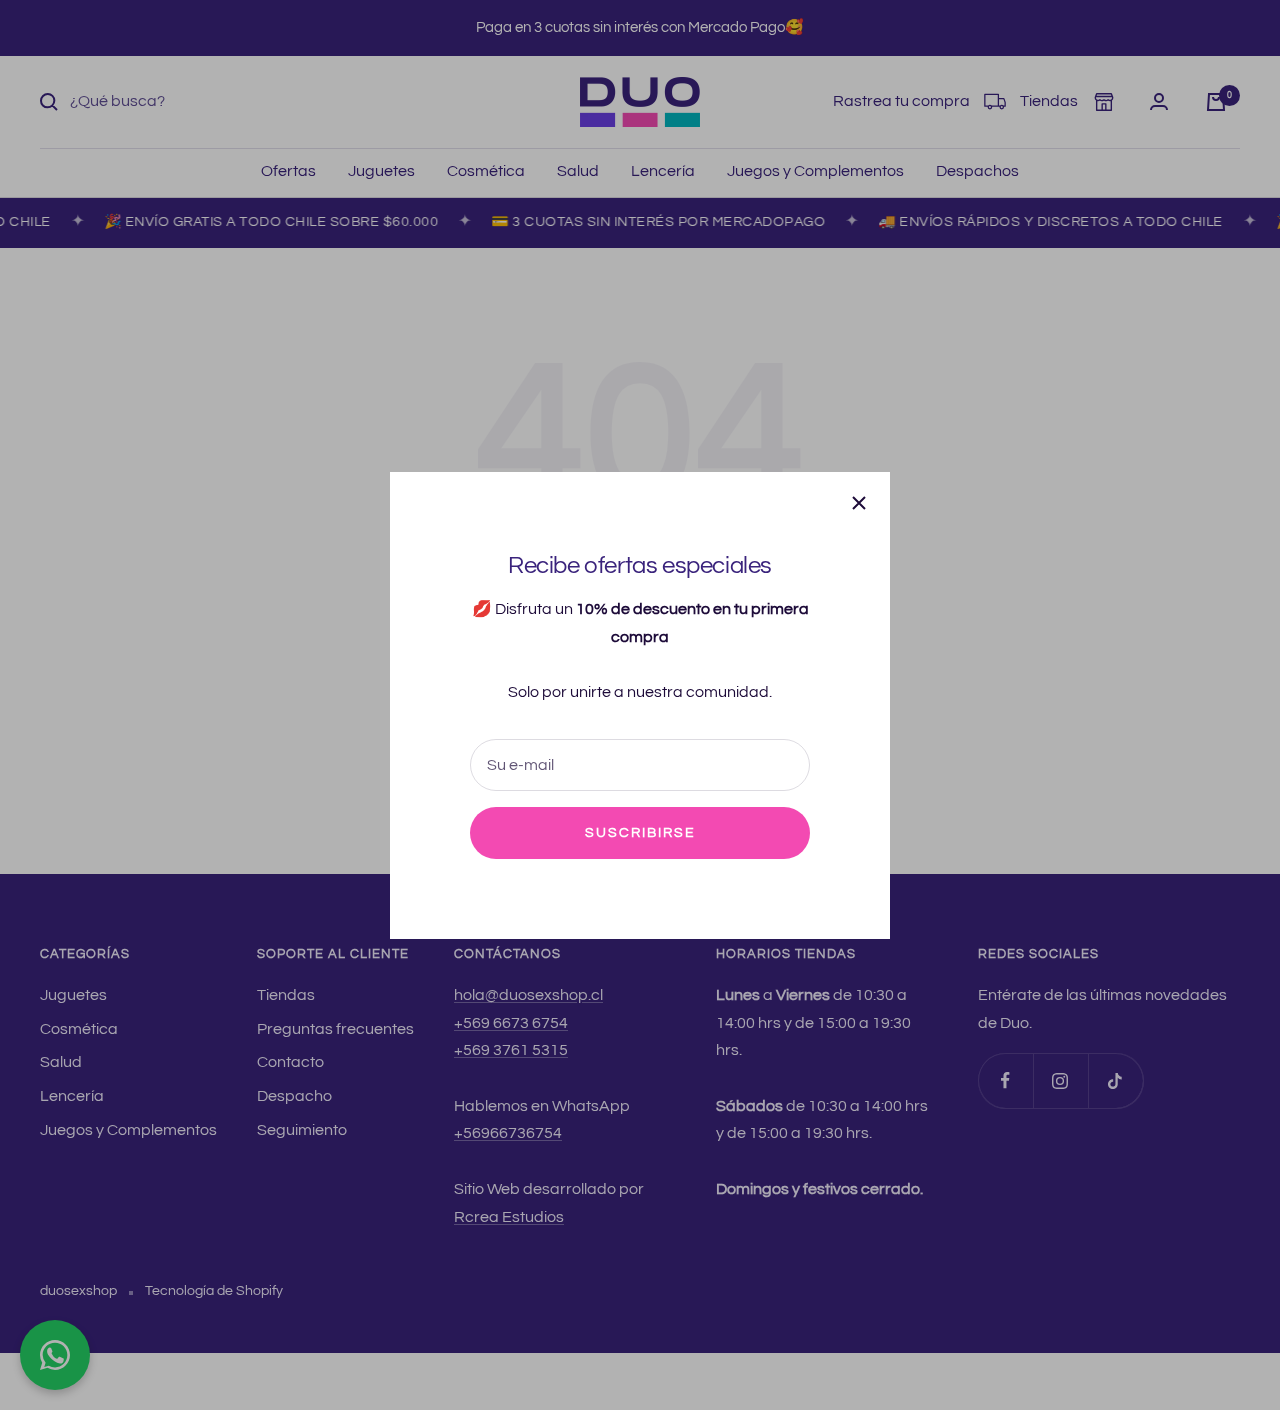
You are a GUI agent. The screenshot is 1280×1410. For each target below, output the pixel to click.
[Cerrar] (859, 503)
